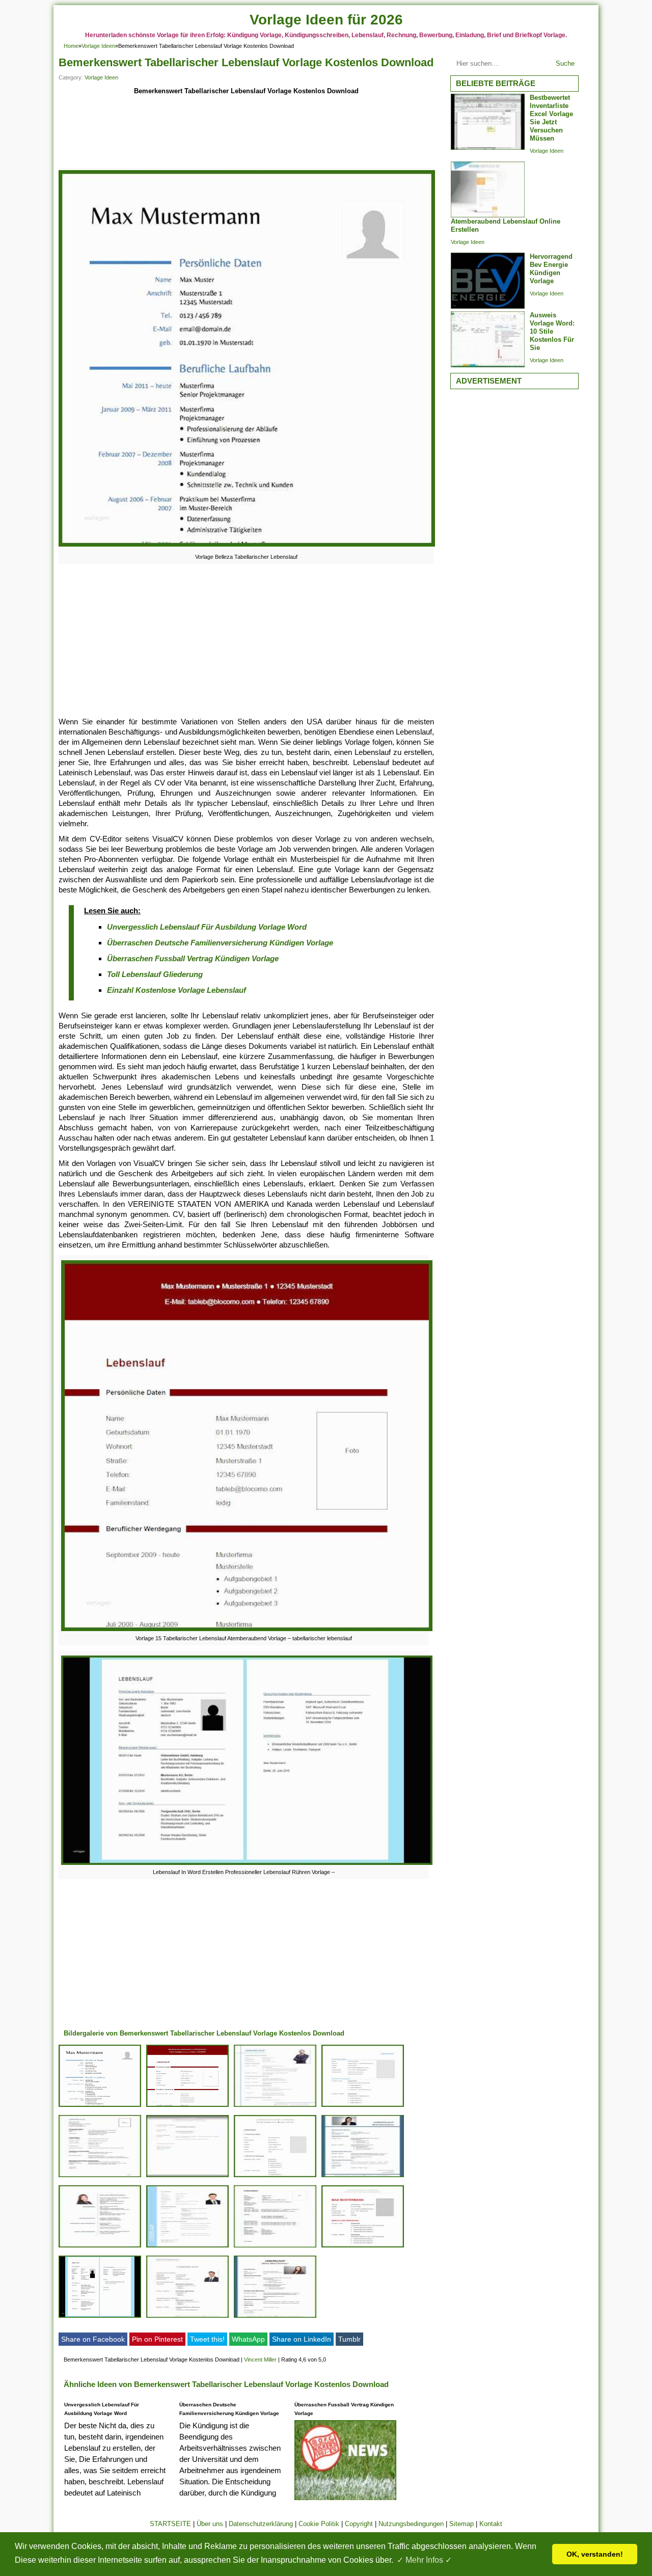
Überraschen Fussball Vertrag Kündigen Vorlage (193, 958)
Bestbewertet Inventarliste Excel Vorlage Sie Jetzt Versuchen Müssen (551, 118)
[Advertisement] (246, 133)
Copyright (359, 2524)
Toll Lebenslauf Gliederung (155, 974)
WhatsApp (248, 2339)
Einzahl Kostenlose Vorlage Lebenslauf (176, 990)
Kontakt (491, 2524)
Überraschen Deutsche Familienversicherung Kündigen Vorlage (220, 943)
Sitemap (461, 2524)
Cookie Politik (319, 2524)
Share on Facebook (93, 2339)
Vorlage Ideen (98, 46)
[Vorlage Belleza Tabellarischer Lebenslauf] (247, 546)
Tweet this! (207, 2339)
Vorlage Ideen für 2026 (326, 20)
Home (71, 46)
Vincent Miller (260, 2360)
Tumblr (349, 2339)
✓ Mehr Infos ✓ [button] (424, 2560)
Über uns (210, 2524)
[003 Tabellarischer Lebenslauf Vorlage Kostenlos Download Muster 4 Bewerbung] (363, 2247)
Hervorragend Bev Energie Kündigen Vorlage (551, 269)
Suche (565, 63)
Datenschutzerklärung (261, 2524)
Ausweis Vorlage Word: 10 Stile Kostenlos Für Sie (552, 331)
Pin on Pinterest (157, 2339)
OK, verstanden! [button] (595, 2554)
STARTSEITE (170, 2524)
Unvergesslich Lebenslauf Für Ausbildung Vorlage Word (207, 927)
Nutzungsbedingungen (411, 2524)
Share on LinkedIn (302, 2339)
